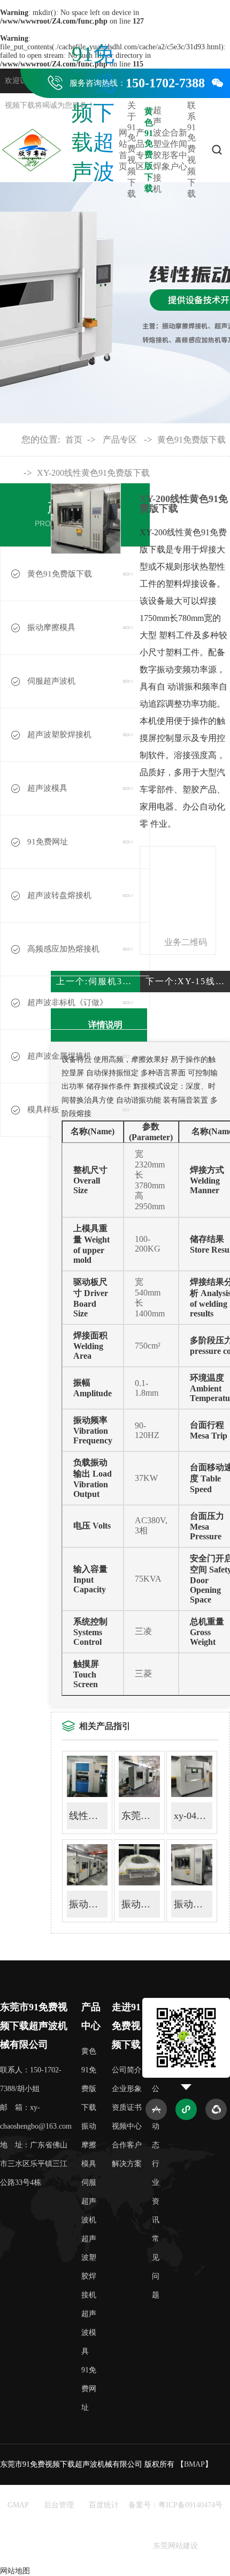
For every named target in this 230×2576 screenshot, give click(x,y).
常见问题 (156, 2267)
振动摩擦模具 (89, 2145)
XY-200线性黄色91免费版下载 (93, 473)
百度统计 (104, 2505)
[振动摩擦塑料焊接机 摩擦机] (139, 1883)
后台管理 (59, 2505)
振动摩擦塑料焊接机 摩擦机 (141, 1904)
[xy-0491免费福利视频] (192, 1795)
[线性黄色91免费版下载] (87, 1795)
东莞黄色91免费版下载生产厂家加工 (141, 1816)
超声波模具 (47, 788)
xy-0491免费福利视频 (193, 1816)
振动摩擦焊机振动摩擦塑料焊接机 (193, 1904)
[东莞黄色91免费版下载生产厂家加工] (139, 1795)
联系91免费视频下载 (191, 149)
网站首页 (123, 149)
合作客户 (174, 149)
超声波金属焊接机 (59, 1056)
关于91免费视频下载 (132, 149)
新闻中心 (183, 149)
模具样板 (43, 1110)
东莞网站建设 (175, 2546)
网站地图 (15, 2571)
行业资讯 (156, 2192)
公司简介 (127, 2070)
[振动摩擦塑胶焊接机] (87, 1883)
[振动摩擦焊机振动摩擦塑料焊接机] (192, 1883)
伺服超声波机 (89, 2201)
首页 (74, 440)
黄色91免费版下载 (149, 150)
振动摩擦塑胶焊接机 (88, 1904)
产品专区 (140, 149)
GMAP (18, 2505)
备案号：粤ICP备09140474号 (175, 2505)
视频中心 (127, 2126)
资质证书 (127, 2107)
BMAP (194, 2464)
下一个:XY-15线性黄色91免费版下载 (188, 981)
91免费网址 (48, 842)
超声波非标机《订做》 (67, 1002)
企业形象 (166, 149)
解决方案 (127, 2164)
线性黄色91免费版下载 (88, 1816)
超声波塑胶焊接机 (157, 149)
